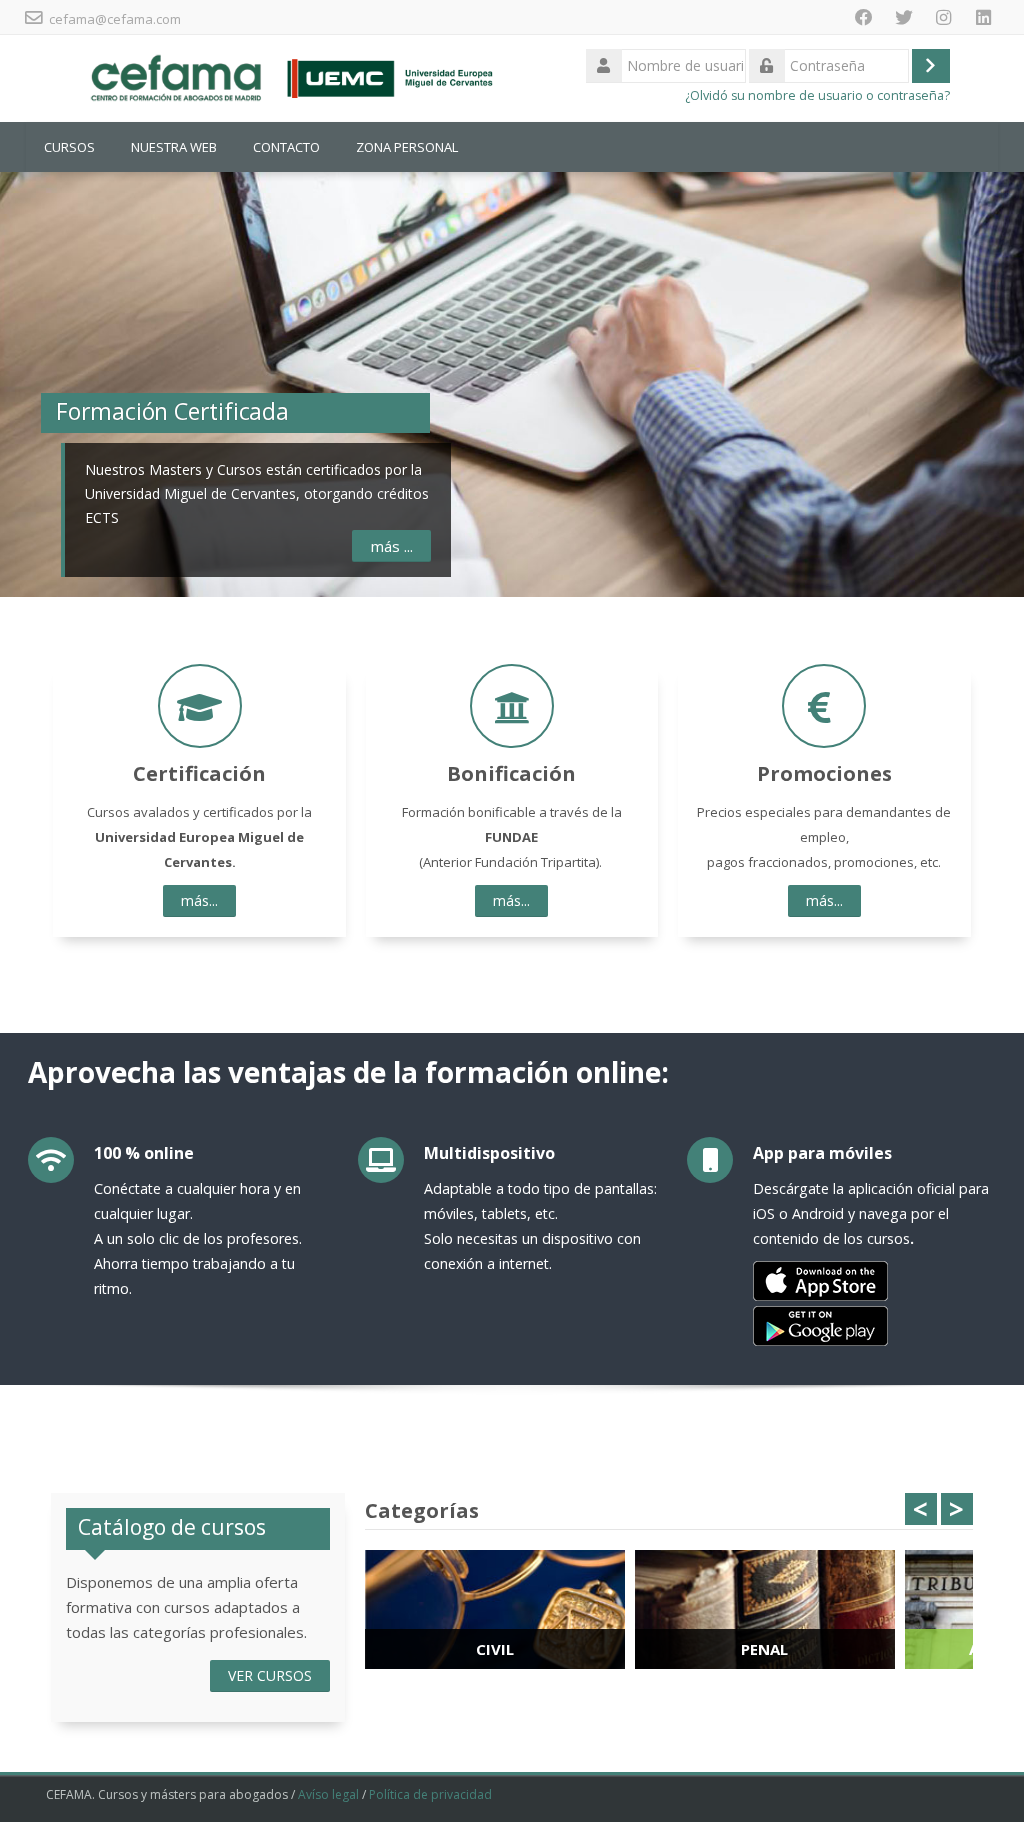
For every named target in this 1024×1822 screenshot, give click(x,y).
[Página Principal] (288, 77)
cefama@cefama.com (115, 19)
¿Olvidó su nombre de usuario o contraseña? (817, 95)
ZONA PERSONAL (407, 147)
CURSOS (69, 147)
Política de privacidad (430, 1794)
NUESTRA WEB (174, 147)
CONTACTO (286, 147)
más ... (391, 546)
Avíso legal (328, 1794)
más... (199, 900)
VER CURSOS (270, 1675)
